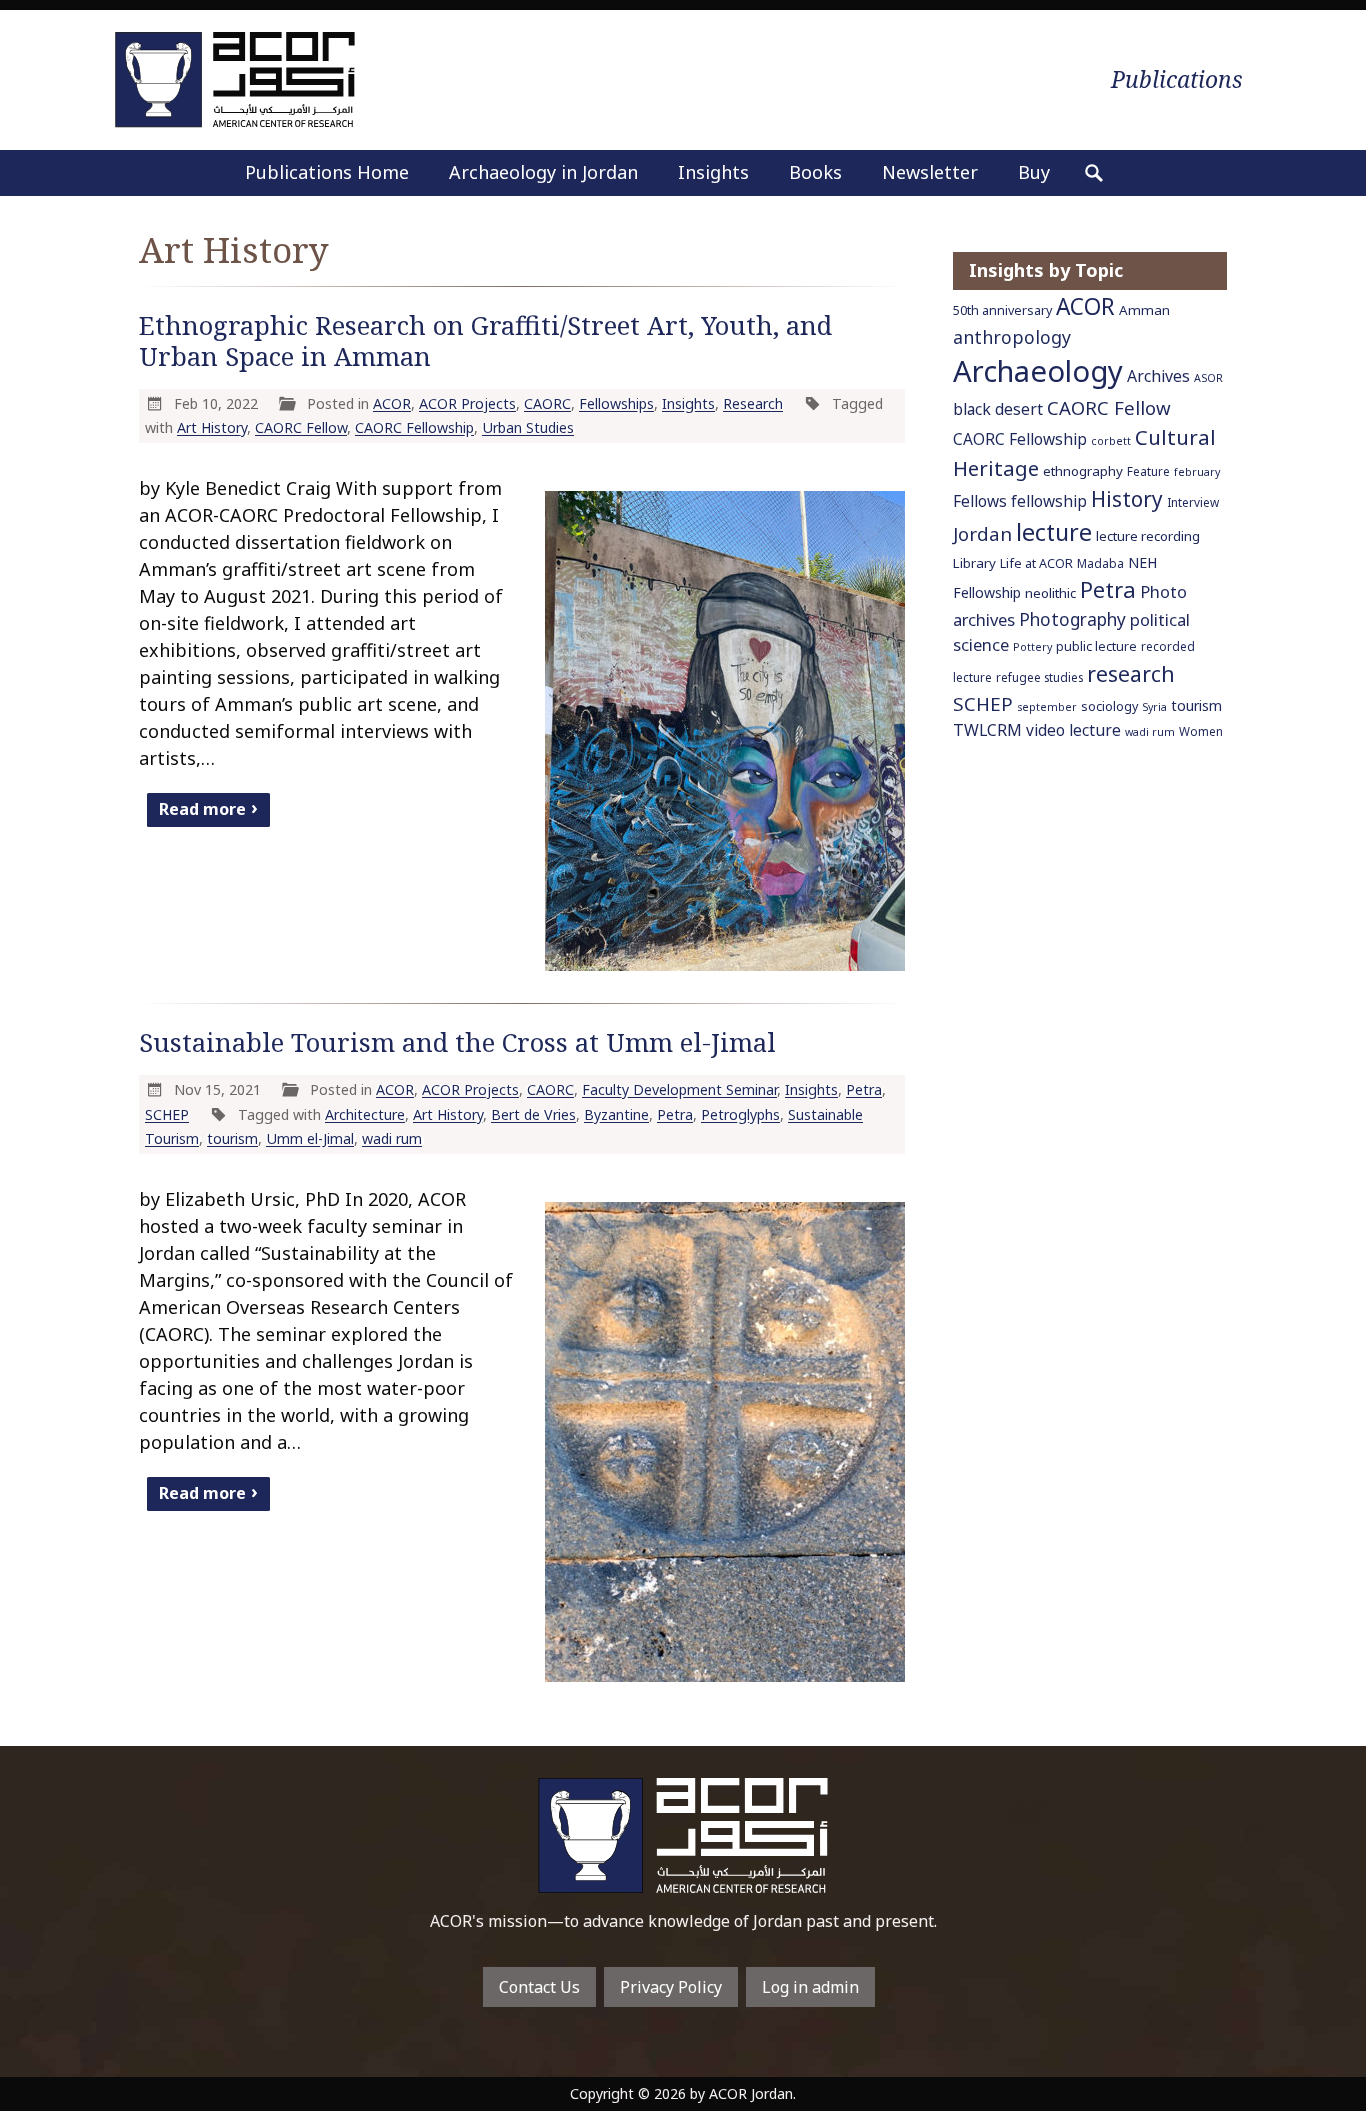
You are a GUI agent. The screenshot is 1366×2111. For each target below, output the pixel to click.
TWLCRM (987, 730)
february (1197, 472)
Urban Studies (528, 427)
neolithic (1050, 593)
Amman (1144, 310)
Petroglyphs (740, 1114)
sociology (1109, 706)
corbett (1111, 441)
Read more (202, 809)
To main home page (683, 1835)
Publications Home (327, 172)
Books (815, 172)
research (1131, 673)
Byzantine (616, 1114)
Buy (1034, 172)
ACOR (392, 403)
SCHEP (167, 1114)
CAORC (547, 403)
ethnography (1083, 471)
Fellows (980, 501)
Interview (1193, 502)
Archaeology (1038, 371)
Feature (1148, 471)
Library (974, 563)
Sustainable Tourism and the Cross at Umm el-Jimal (457, 1042)
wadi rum (392, 1138)
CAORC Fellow (301, 427)
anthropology (1012, 337)
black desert (998, 409)
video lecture (1073, 730)
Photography (1072, 619)
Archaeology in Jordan (543, 172)
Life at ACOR (1036, 563)
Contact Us (539, 1987)
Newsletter (930, 172)
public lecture (1096, 646)
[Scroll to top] (1318, 2051)
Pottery (1032, 647)
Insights (713, 172)
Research (753, 403)
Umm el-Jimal (310, 1138)
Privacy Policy (671, 1987)
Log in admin (810, 1987)
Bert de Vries (533, 1114)
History (1127, 499)
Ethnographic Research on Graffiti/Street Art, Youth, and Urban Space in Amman (485, 341)
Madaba (1100, 563)
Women (1201, 731)
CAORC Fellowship (414, 427)
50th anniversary (1002, 310)
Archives (1158, 376)
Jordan (982, 533)
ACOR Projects (467, 403)
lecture (1054, 532)
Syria (1154, 707)
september (1047, 707)
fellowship (1049, 501)
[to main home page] (235, 79)
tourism (232, 1138)
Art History (212, 427)
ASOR (1208, 378)
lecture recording (1148, 536)
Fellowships (616, 403)
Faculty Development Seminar (679, 1089)
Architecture (365, 1114)
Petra (864, 1089)
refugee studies (1039, 677)
